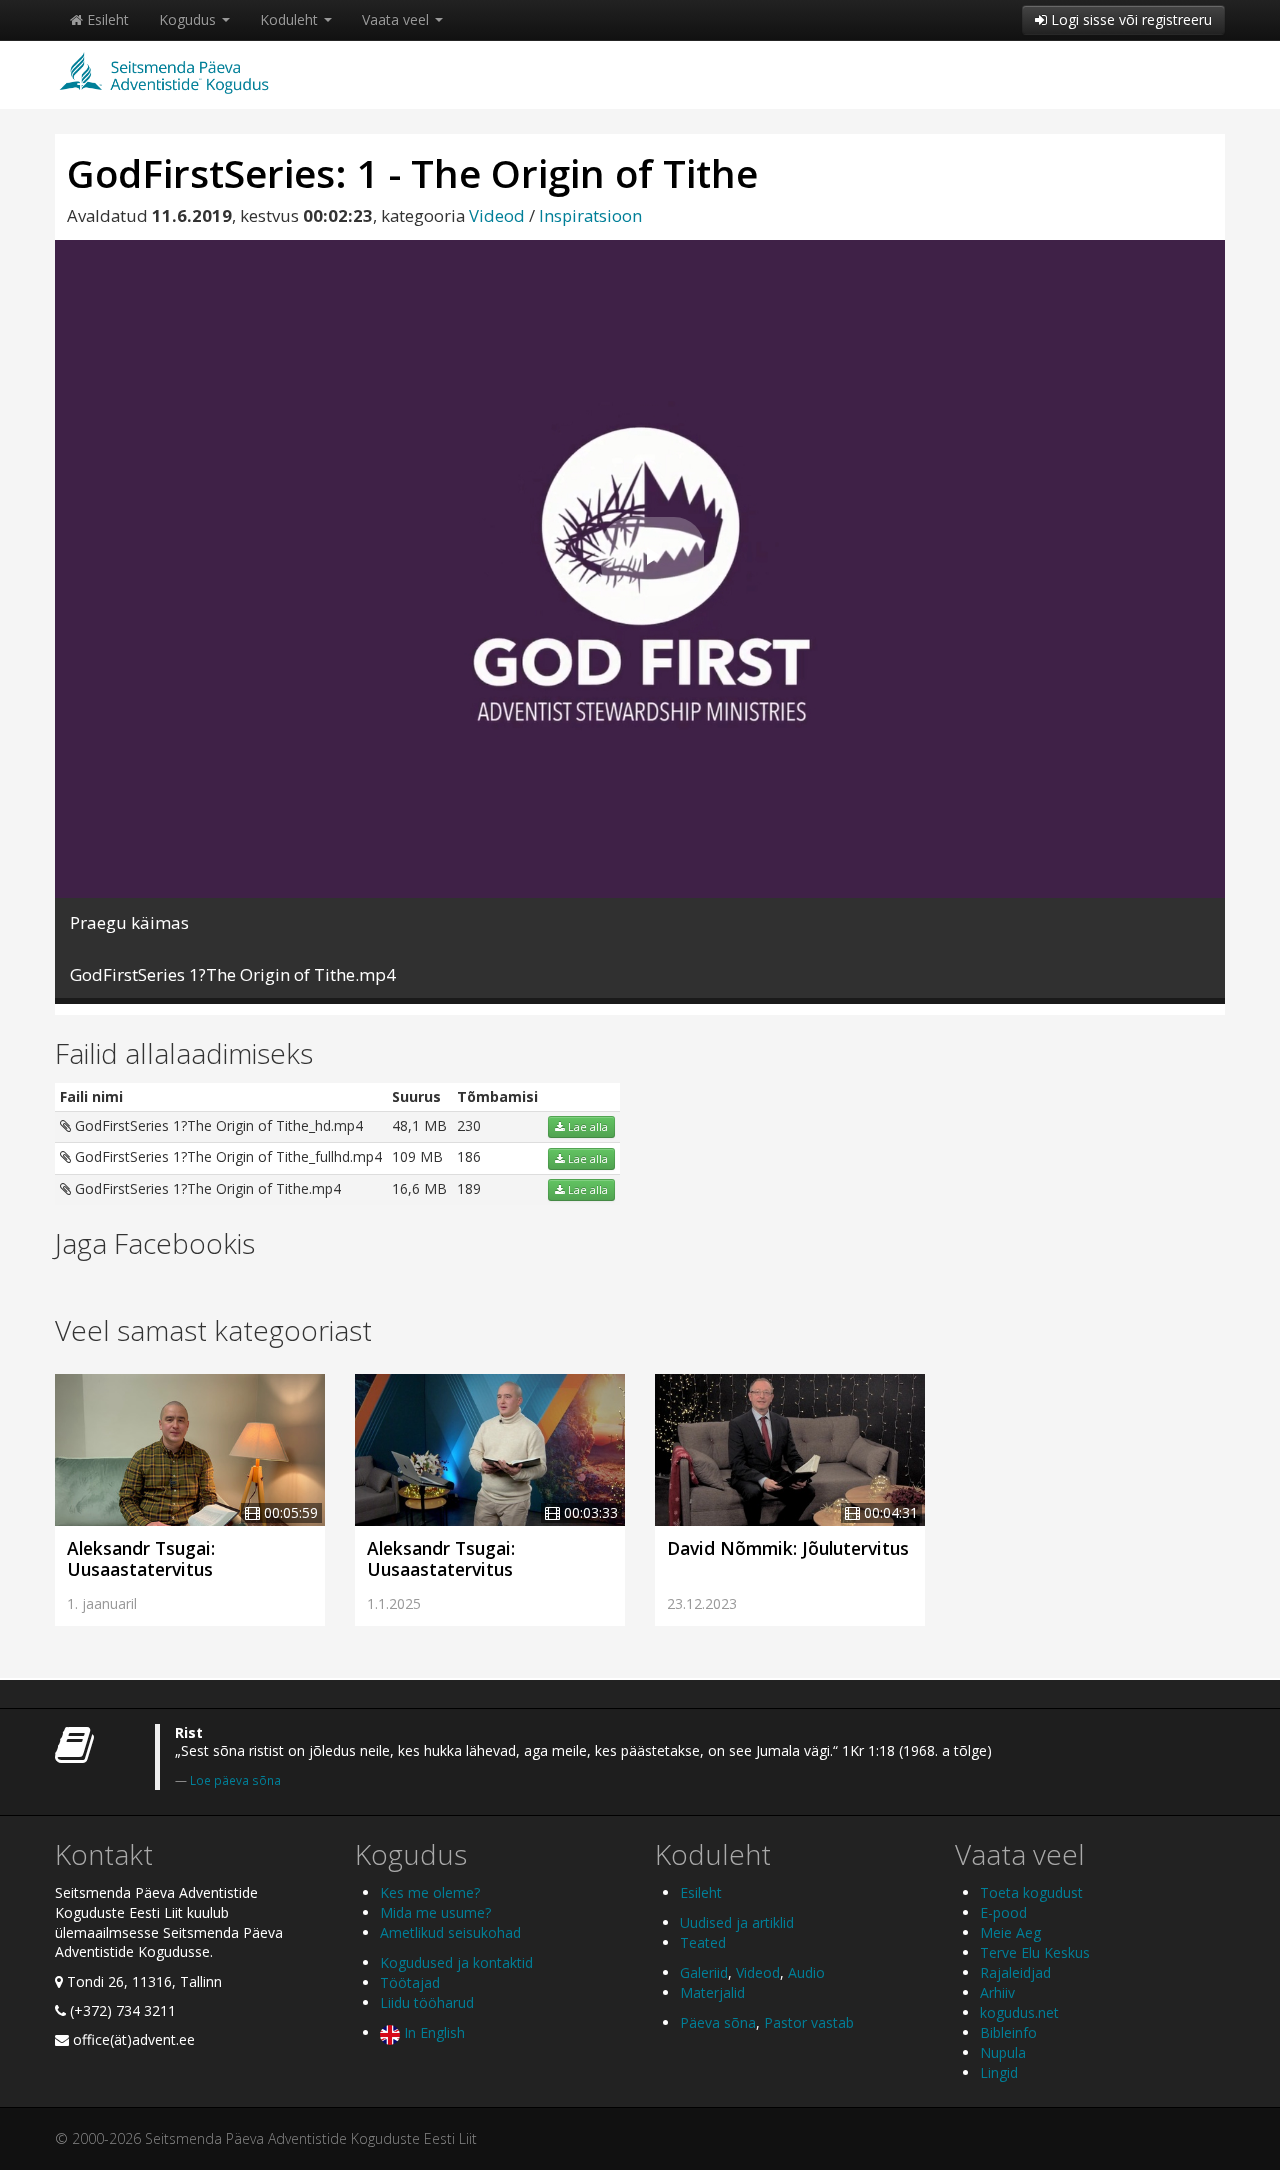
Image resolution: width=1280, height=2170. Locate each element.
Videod (497, 215)
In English (432, 2032)
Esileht (106, 19)
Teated (703, 1942)
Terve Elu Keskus (1035, 1952)
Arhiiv (997, 1992)
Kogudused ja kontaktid (456, 1962)
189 (469, 1188)
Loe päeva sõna (235, 1780)
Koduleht (291, 19)
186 (469, 1156)
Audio (806, 1972)
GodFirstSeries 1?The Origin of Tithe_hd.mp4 (217, 1125)
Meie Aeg (1010, 1932)
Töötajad (410, 1982)
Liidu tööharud (427, 2002)
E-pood (1003, 1912)
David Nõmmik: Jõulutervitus (788, 1548)
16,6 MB (419, 1188)
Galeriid (704, 1972)
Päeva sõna (718, 2022)
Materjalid (712, 1992)
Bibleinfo (1008, 2032)
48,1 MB (419, 1125)
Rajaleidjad (1015, 1972)
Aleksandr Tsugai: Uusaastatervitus (141, 1558)
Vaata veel (397, 19)
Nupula (1003, 2052)
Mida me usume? (435, 1912)
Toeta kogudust (1031, 1892)
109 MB (417, 1156)
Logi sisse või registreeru (1129, 19)
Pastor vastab (809, 2022)
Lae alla (586, 1127)
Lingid (999, 2072)
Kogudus (189, 19)
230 (469, 1125)
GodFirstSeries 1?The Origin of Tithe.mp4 (206, 1188)
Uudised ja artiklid (737, 1922)
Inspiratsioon (590, 215)
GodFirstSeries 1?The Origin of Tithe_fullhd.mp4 (226, 1156)
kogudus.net (1019, 2012)
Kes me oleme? (430, 1892)
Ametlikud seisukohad (450, 1932)
